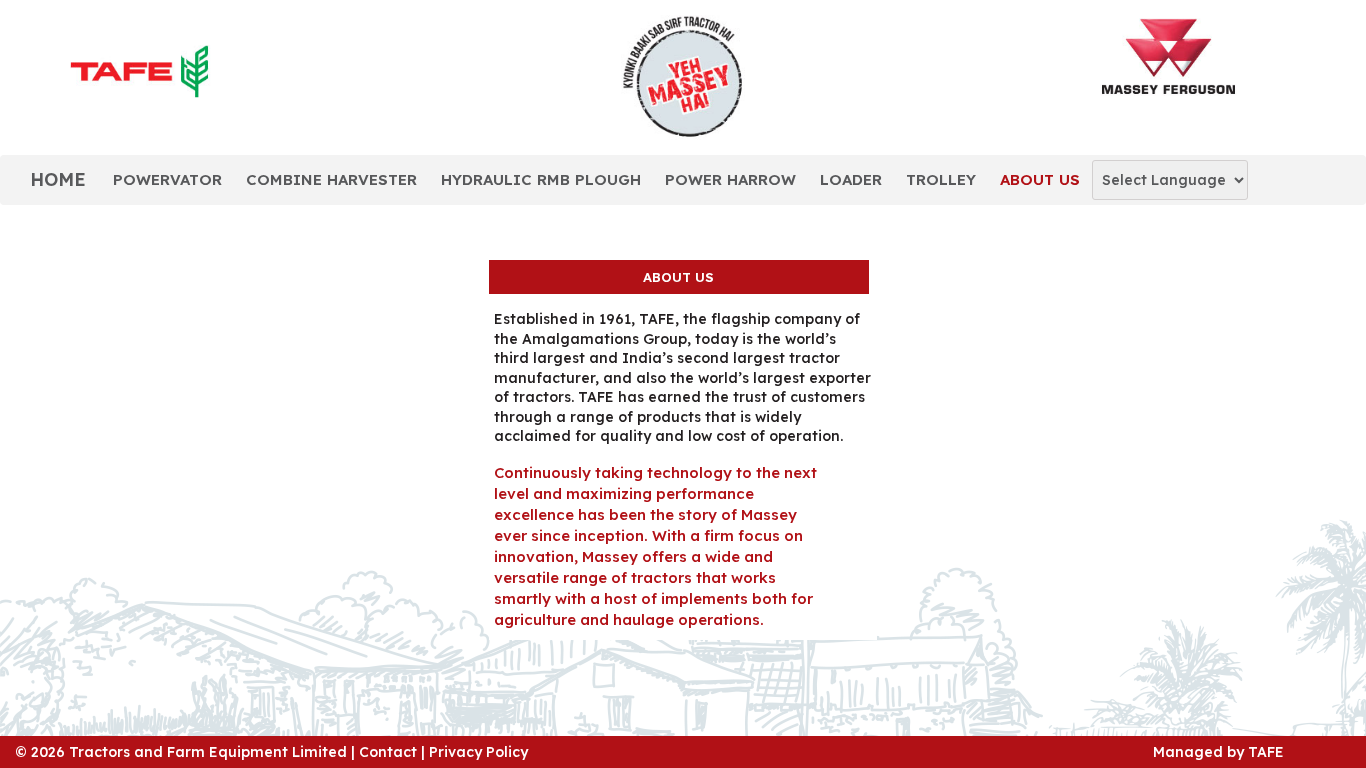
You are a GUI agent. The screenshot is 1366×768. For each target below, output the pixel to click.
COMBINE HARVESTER (331, 179)
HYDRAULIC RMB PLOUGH (541, 179)
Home (58, 179)
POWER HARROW (730, 179)
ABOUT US (1040, 179)
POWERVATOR (167, 179)
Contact (388, 752)
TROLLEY (941, 179)
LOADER (851, 179)
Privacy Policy (478, 752)
